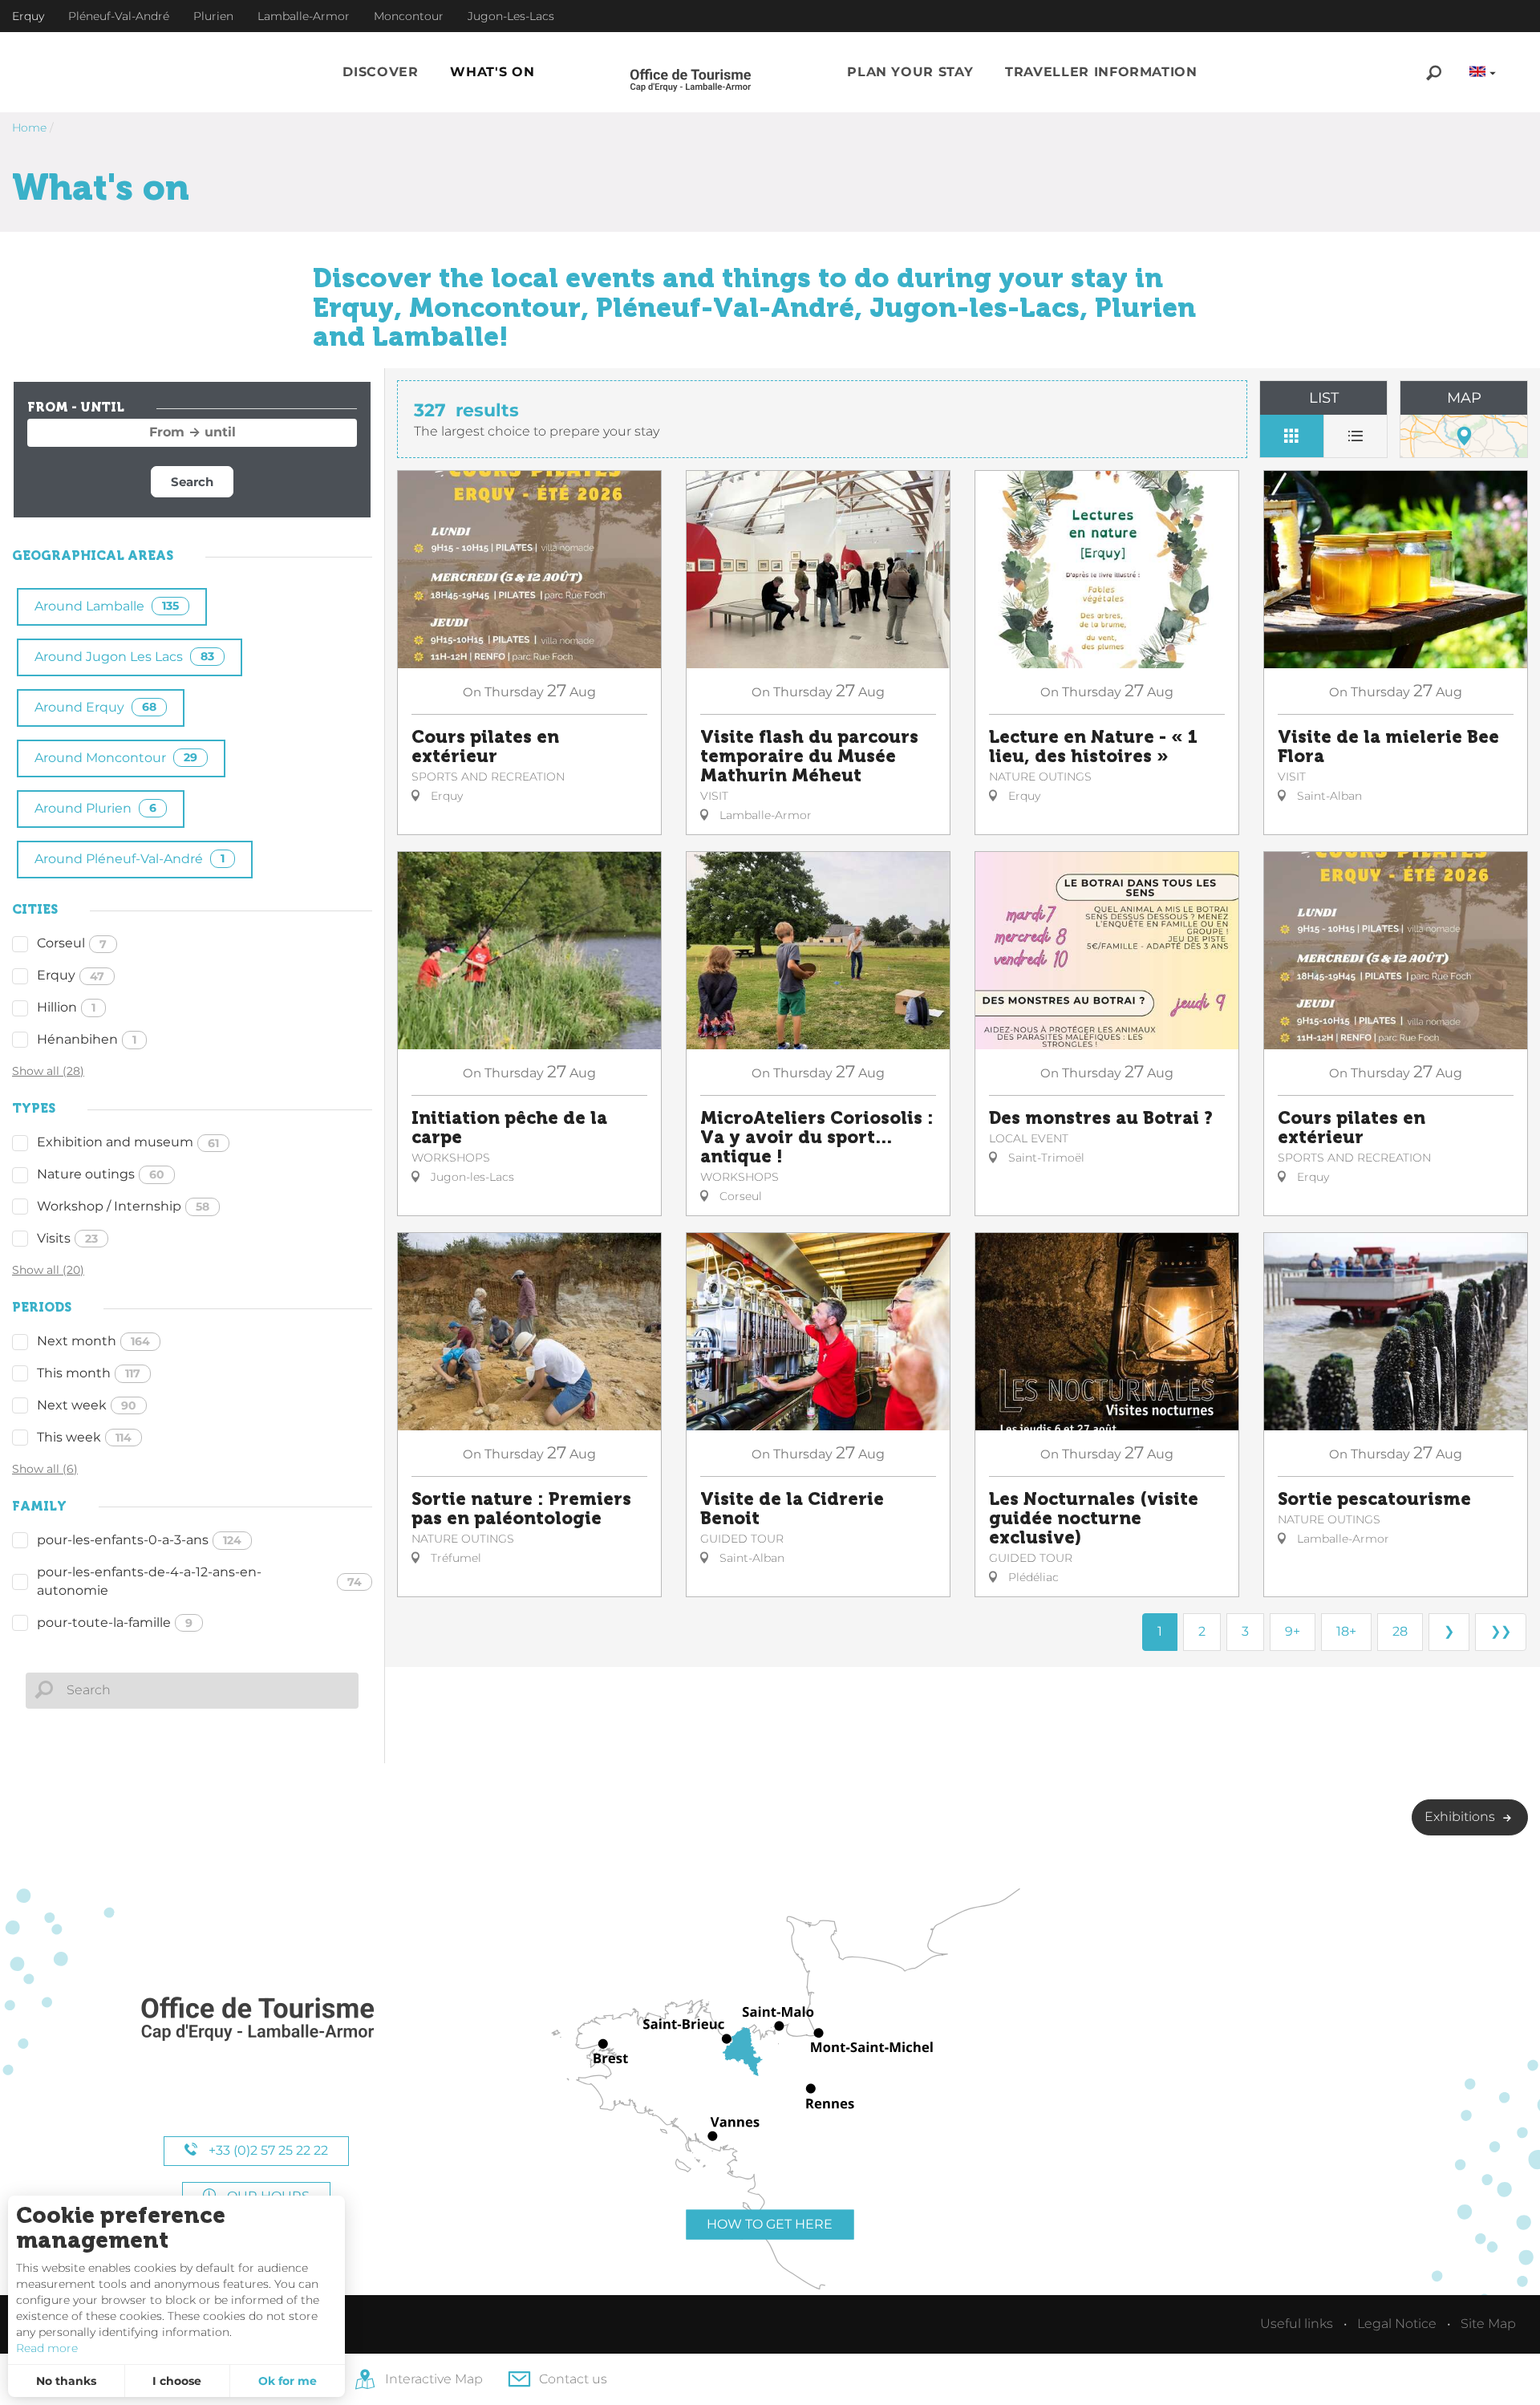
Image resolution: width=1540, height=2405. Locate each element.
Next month (93, 1341)
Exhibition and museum (128, 1142)
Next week (87, 1405)
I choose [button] (177, 2381)
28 (1400, 1631)
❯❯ (1501, 1631)
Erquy (71, 975)
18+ (1346, 1631)
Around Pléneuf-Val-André (130, 859)
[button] (380, 73)
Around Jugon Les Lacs (124, 657)
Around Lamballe (107, 606)
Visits (67, 1238)
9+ (1293, 1631)
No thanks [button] (66, 2381)
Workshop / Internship (123, 1206)
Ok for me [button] (288, 2381)
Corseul (72, 943)
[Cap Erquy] (257, 2020)
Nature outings (101, 1174)
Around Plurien (95, 808)
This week (84, 1437)
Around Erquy (95, 707)
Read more (47, 2348)
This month (89, 1373)
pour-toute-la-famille (115, 1622)
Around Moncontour (116, 758)
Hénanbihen (87, 1039)
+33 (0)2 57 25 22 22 (267, 2150)
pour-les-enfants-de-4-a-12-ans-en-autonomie (199, 1581)
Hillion (66, 1007)
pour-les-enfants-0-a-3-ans (139, 1540)
